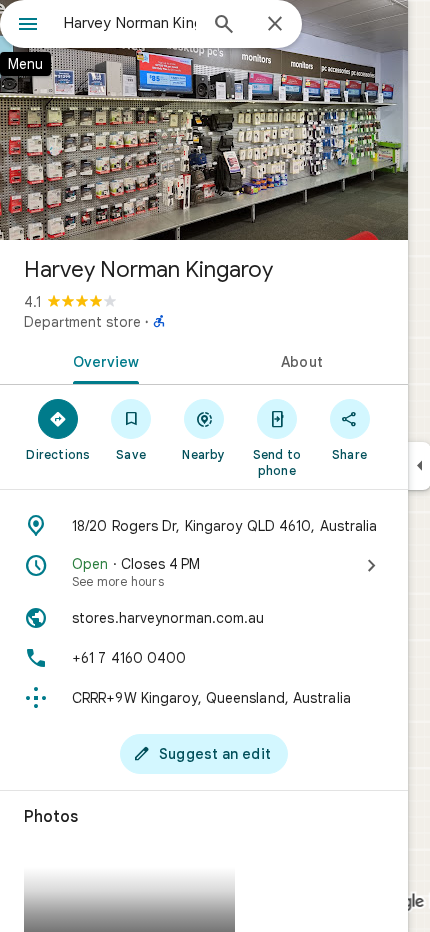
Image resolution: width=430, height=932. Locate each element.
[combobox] (130, 23)
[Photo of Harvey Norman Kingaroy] (204, 120)
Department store (82, 322)
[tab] (102, 360)
